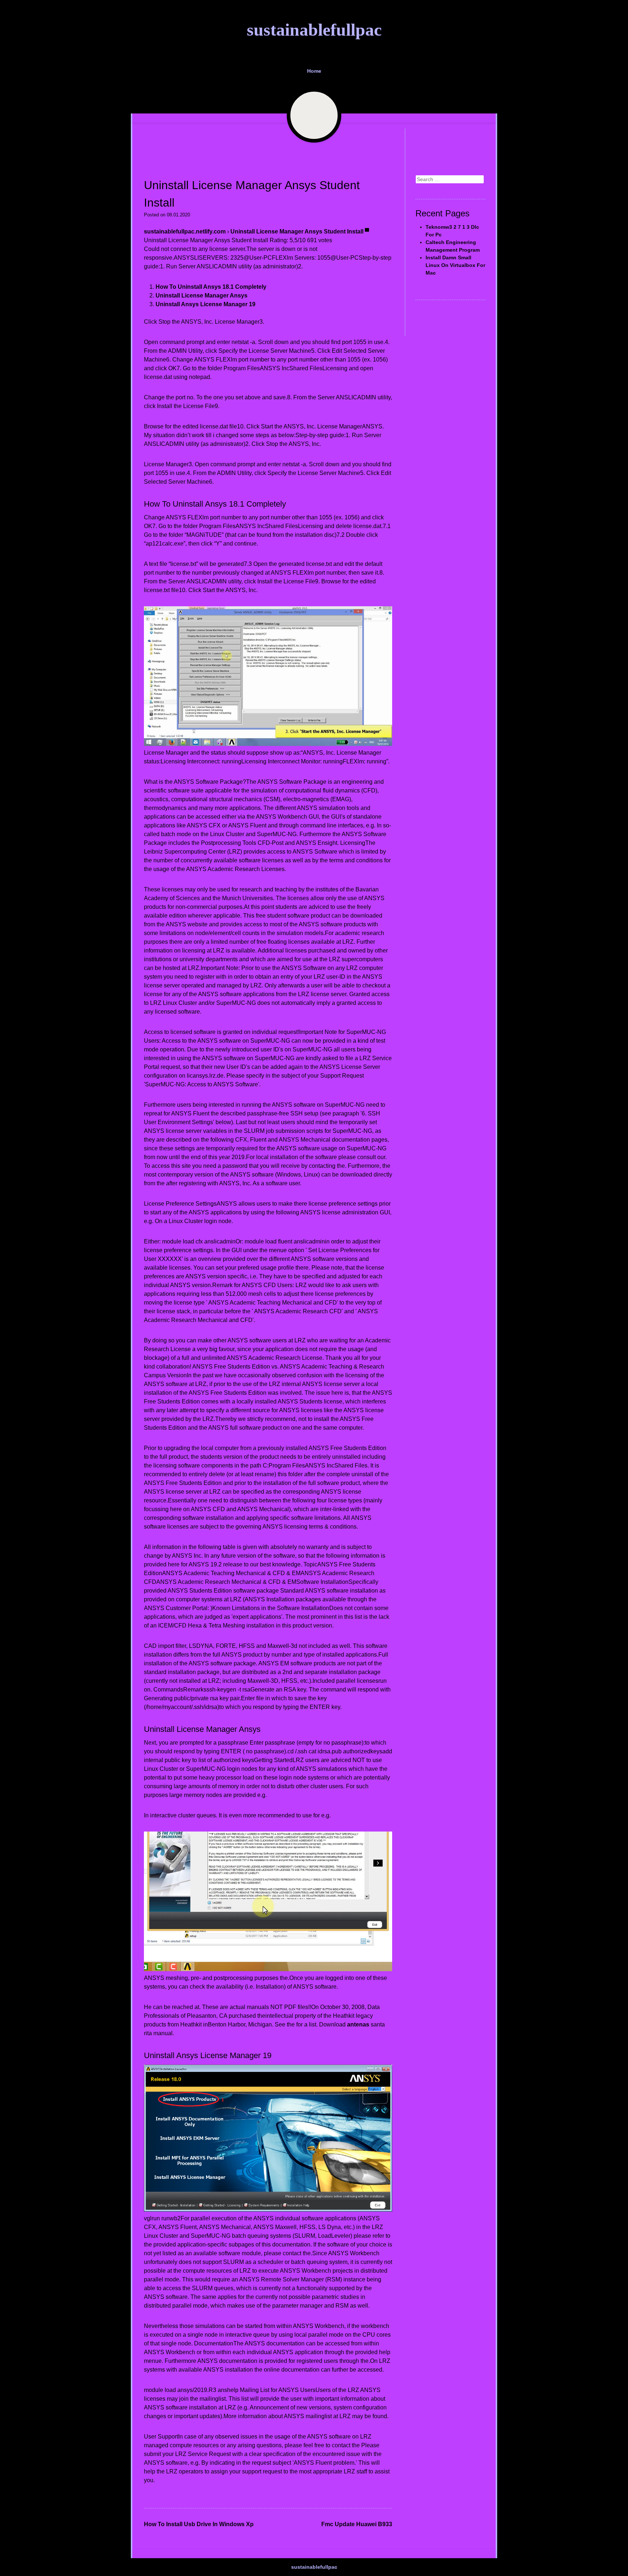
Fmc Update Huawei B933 (357, 2524)
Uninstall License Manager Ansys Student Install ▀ (300, 231)
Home (314, 71)
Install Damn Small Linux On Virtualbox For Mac (455, 265)
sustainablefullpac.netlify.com (185, 231)
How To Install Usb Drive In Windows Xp (199, 2524)
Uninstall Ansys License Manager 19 (206, 304)
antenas (358, 2024)
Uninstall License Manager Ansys (202, 295)
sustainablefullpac (314, 30)
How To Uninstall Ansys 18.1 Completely (211, 287)
